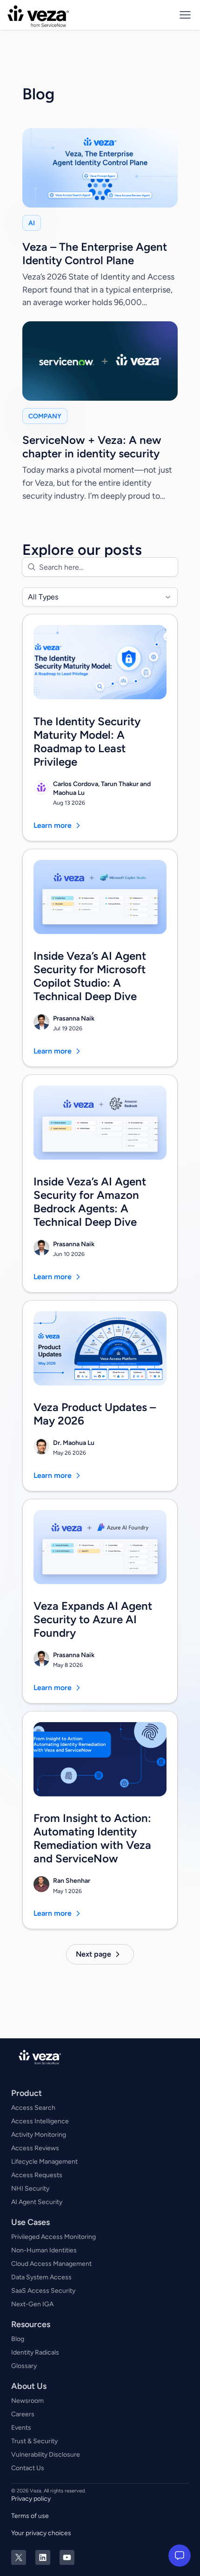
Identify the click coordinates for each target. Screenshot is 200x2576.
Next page (93, 1954)
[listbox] (100, 597)
